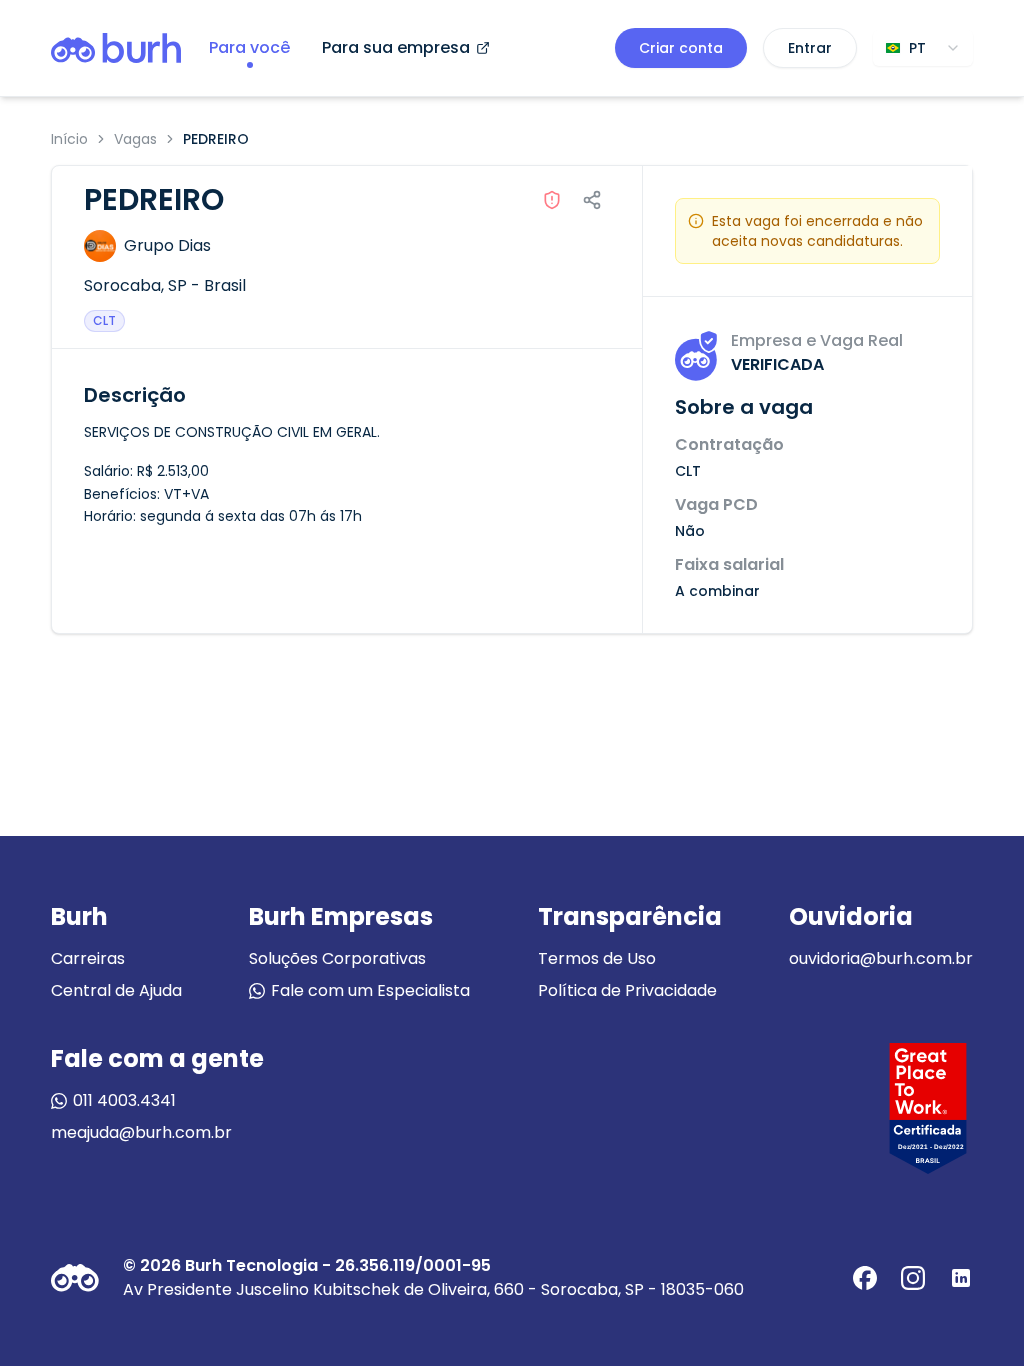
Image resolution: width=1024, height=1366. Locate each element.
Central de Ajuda (116, 990)
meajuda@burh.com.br (141, 1132)
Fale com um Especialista (370, 990)
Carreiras (88, 958)
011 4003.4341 (124, 1100)
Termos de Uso (597, 958)
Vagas (135, 139)
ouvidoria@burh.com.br (881, 958)
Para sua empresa (396, 47)
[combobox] (923, 48)
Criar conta (681, 48)
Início (69, 139)
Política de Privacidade (627, 990)
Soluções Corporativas (337, 958)
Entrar (810, 48)
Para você (249, 47)
